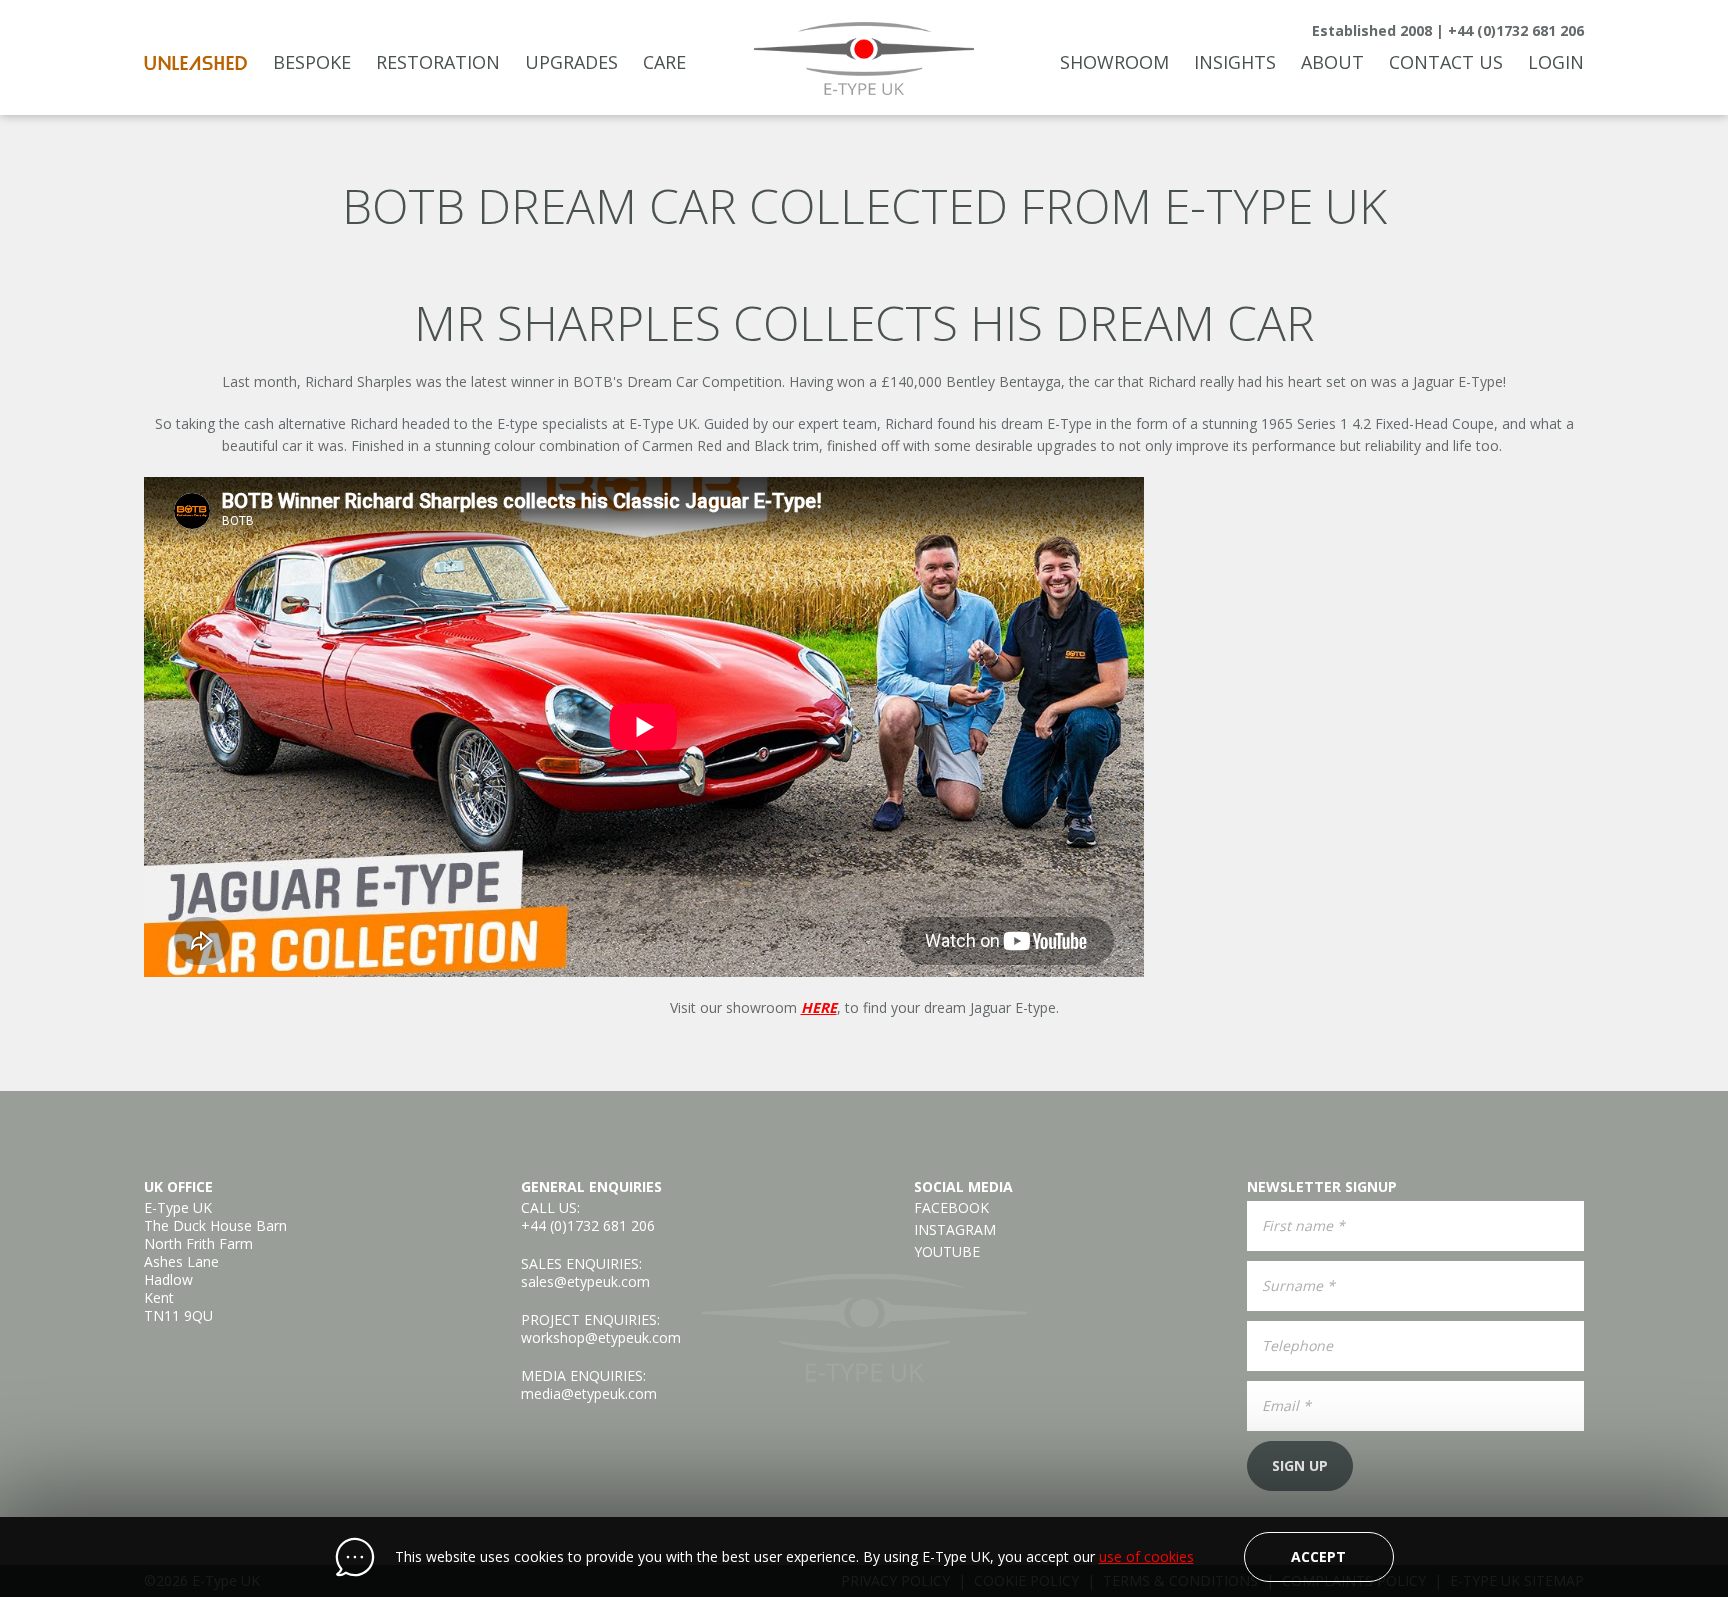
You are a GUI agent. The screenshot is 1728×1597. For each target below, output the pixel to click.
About (1332, 62)
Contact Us (1446, 62)
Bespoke (312, 62)
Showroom (1114, 62)
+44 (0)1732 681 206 (588, 1225)
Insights (1235, 62)
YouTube (947, 1252)
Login (1556, 62)
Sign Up (1300, 1465)
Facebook (951, 1208)
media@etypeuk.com (589, 1393)
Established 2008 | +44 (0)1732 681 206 (1448, 30)
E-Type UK (864, 58)
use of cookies (1146, 1556)
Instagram (955, 1230)
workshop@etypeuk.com (601, 1337)
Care (664, 62)
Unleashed (196, 64)
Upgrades (571, 62)
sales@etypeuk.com (585, 1281)
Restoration (438, 62)
